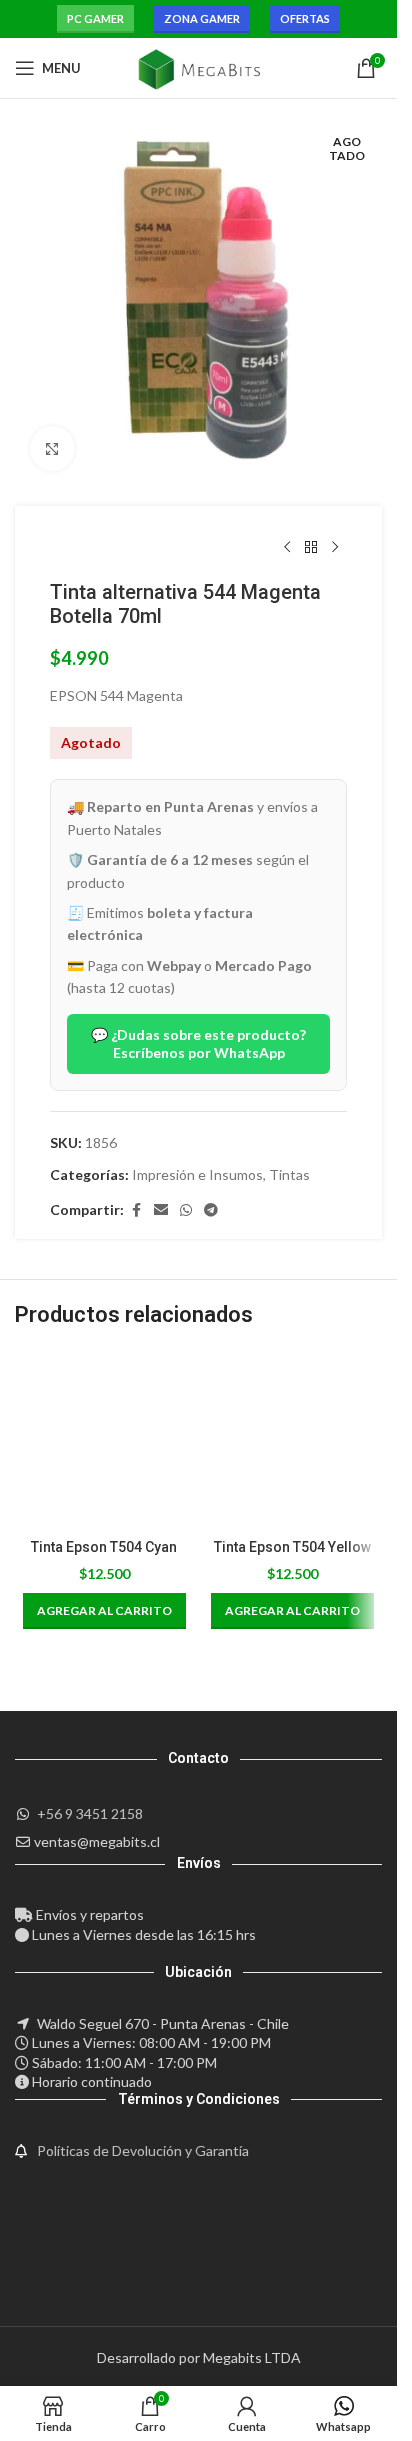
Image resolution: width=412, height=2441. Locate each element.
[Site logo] (198, 66)
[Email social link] (161, 1210)
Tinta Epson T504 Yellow (292, 1547)
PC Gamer (95, 18)
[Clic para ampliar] (52, 448)
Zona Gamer (202, 18)
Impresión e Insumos (197, 1174)
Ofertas (305, 18)
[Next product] (335, 548)
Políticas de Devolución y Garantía (143, 2150)
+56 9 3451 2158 (90, 1813)
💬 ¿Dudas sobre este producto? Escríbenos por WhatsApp (198, 1043)
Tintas (289, 1174)
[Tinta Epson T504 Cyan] (104, 1439)
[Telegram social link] (211, 1210)
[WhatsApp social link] (186, 1210)
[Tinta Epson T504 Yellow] (293, 1439)
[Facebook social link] (136, 1210)
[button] (104, 1611)
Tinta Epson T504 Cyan (104, 1547)
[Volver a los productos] (311, 548)
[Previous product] (287, 548)
